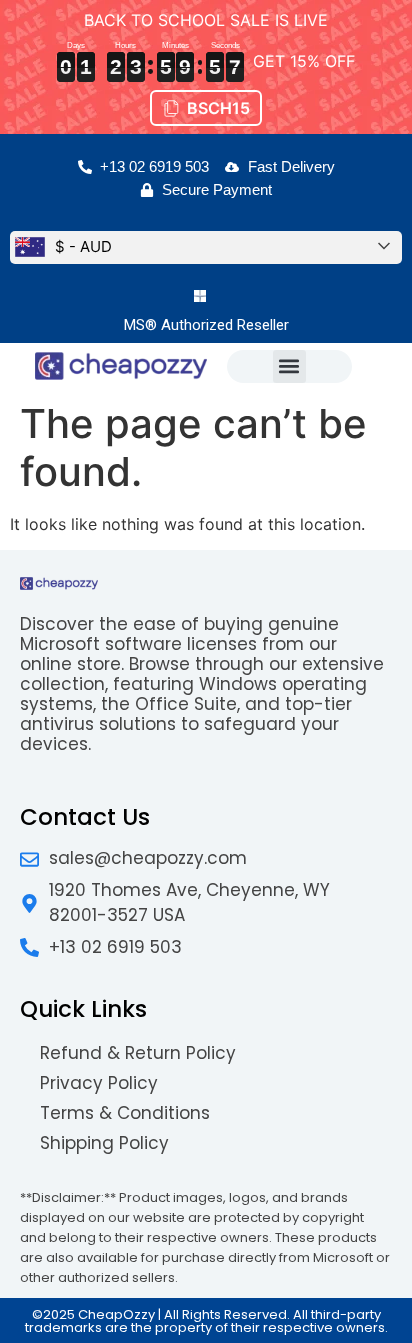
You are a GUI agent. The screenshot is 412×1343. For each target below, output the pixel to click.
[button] (289, 366)
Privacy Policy (99, 1083)
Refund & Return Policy (138, 1053)
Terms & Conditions (125, 1113)
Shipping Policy (104, 1143)
